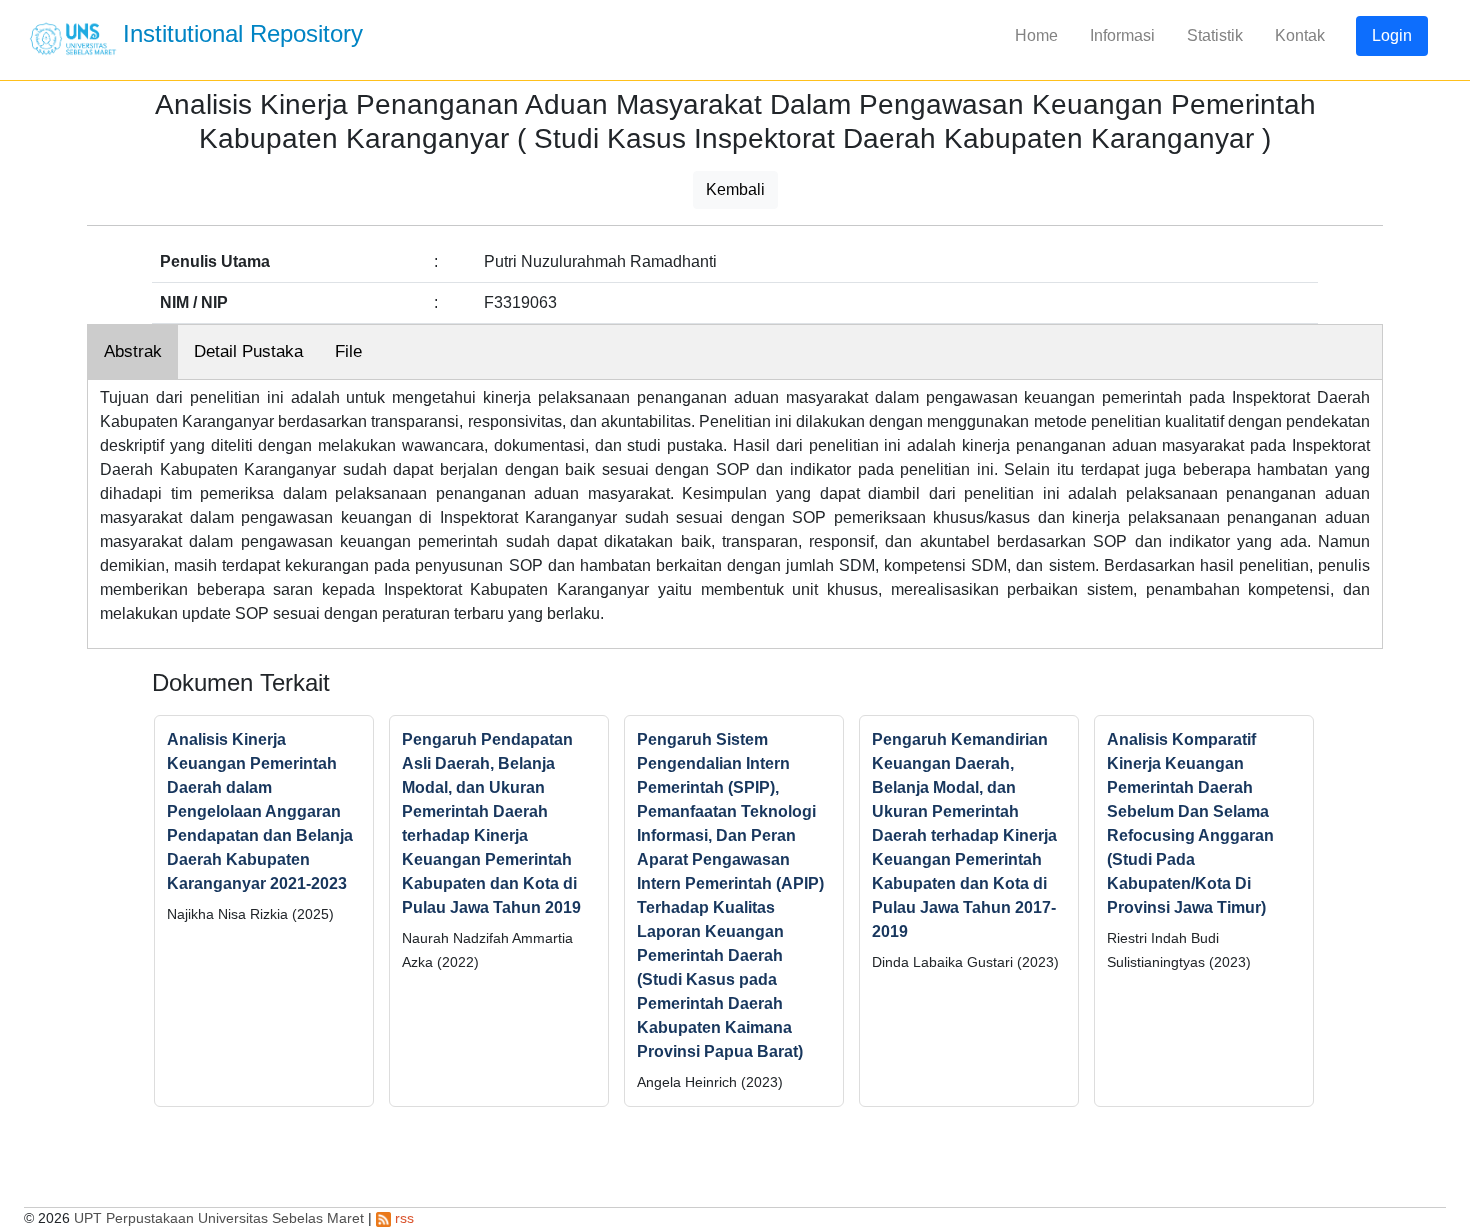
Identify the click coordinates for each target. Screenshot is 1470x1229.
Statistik (1215, 35)
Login (1392, 35)
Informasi (1122, 35)
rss (402, 1218)
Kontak (1300, 35)
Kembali (735, 189)
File (348, 351)
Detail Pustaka (248, 351)
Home (1036, 35)
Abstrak (133, 351)
